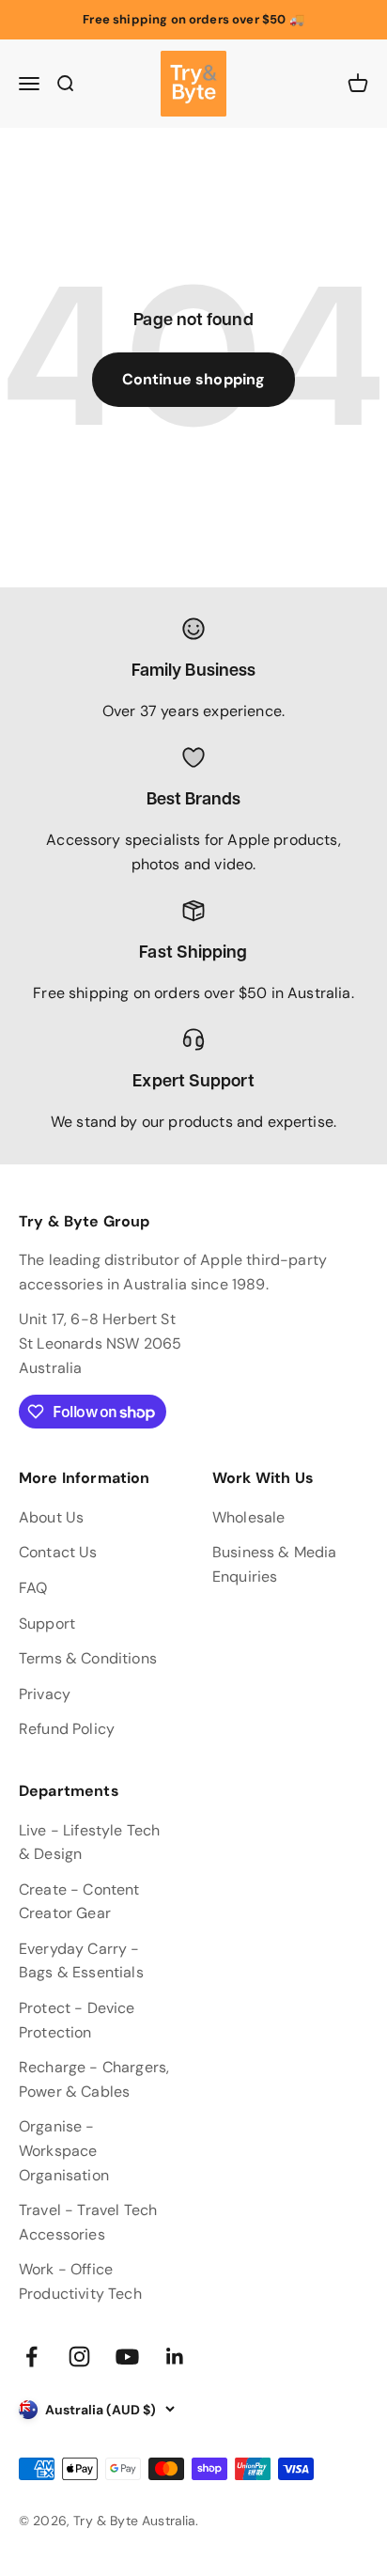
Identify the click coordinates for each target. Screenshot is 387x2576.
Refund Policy (67, 1729)
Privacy (45, 1694)
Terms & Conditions (88, 1658)
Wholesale (248, 1517)
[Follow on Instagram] (79, 2357)
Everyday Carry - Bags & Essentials (81, 1961)
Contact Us (58, 1552)
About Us (51, 1517)
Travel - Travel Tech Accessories (88, 2222)
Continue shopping (194, 379)
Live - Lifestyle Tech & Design (89, 1842)
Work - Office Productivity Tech (80, 2281)
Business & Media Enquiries (275, 1564)
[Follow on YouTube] (127, 2357)
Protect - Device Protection (77, 2020)
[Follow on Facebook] (31, 2357)
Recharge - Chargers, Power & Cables (94, 2079)
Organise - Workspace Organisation (64, 2150)
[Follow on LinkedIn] (175, 2357)
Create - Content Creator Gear (79, 1902)
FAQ (33, 1588)
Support (47, 1624)
